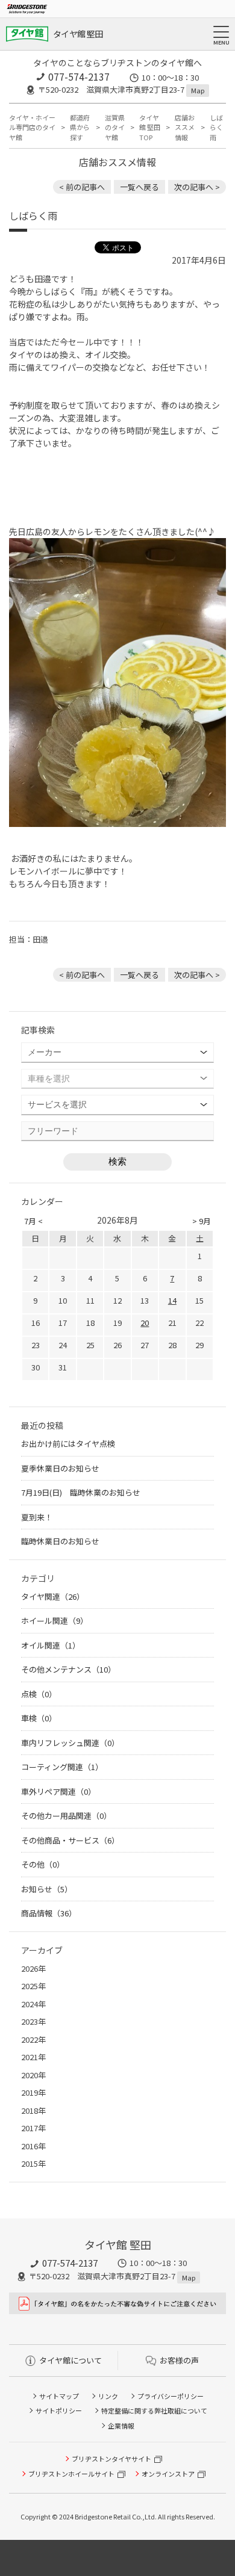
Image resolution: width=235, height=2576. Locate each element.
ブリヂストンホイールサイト (71, 2474)
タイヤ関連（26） (53, 1596)
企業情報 (121, 2426)
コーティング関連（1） (62, 1767)
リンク (108, 2396)
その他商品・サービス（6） (70, 1840)
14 (172, 1300)
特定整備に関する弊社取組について (154, 2410)
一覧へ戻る (139, 187)
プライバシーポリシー (171, 2396)
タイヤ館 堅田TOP (150, 127)
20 (145, 1323)
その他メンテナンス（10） (68, 1669)
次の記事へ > (197, 187)
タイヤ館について (70, 2360)
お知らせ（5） (47, 1889)
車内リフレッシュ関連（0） (70, 1743)
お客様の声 (179, 2360)
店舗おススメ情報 (185, 127)
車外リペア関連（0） (58, 1791)
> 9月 (202, 1221)
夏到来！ (37, 1517)
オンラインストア (168, 2474)
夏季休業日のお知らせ (60, 1468)
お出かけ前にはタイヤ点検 (68, 1444)
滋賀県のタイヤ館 (115, 127)
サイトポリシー (59, 2410)
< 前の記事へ (82, 187)
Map (198, 90)
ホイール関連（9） (55, 1621)
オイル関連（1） (51, 1645)
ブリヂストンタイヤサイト (111, 2459)
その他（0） (43, 1864)
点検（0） (39, 1694)
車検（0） (39, 1718)
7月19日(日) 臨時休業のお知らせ (81, 1492)
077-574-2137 (79, 76)
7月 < (33, 1221)
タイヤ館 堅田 (78, 34)
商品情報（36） (49, 1913)
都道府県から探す (80, 127)
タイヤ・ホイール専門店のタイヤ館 (32, 127)
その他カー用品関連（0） (66, 1816)
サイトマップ (59, 2396)
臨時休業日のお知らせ (60, 1541)
